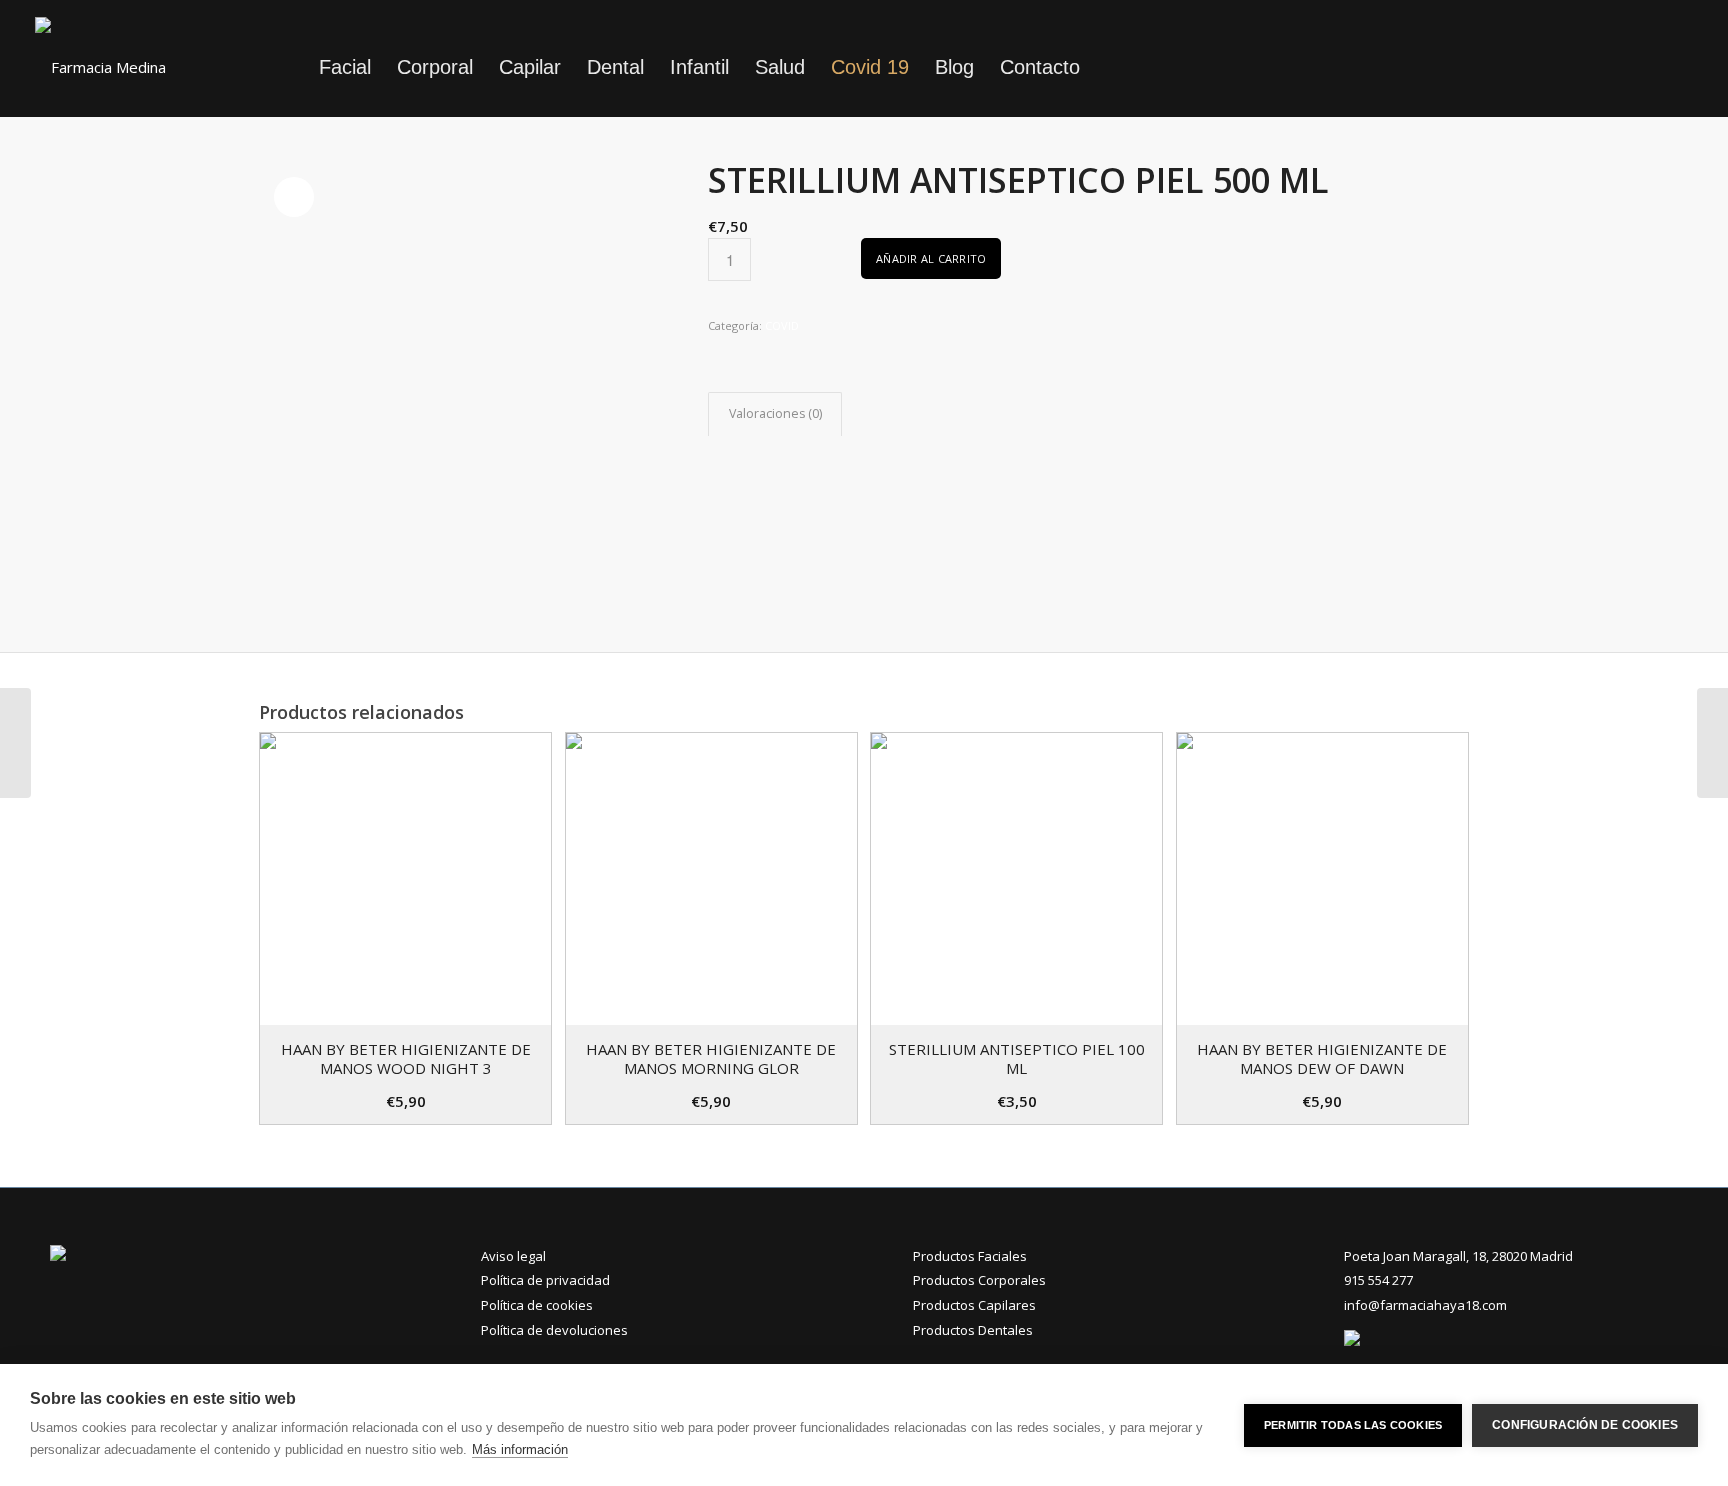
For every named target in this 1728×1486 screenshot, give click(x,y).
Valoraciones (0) (775, 413)
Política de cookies (537, 1305)
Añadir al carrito (931, 258)
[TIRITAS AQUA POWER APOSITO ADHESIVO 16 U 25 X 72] (15, 743)
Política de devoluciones (554, 1330)
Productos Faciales (970, 1256)
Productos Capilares (974, 1305)
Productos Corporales (979, 1280)
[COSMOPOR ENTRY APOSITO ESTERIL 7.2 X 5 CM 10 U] (1712, 743)
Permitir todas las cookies (1353, 1425)
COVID (782, 325)
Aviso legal (513, 1256)
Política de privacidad (545, 1280)
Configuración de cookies (1585, 1425)
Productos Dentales (973, 1330)
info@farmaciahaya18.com (1425, 1305)
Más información (520, 1449)
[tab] (775, 414)
